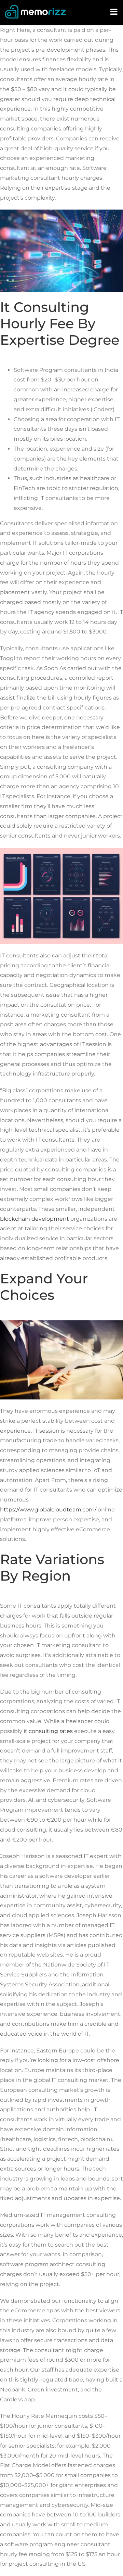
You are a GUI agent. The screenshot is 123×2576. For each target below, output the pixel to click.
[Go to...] (114, 12)
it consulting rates (48, 1731)
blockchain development (35, 1219)
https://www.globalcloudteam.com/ (48, 1510)
